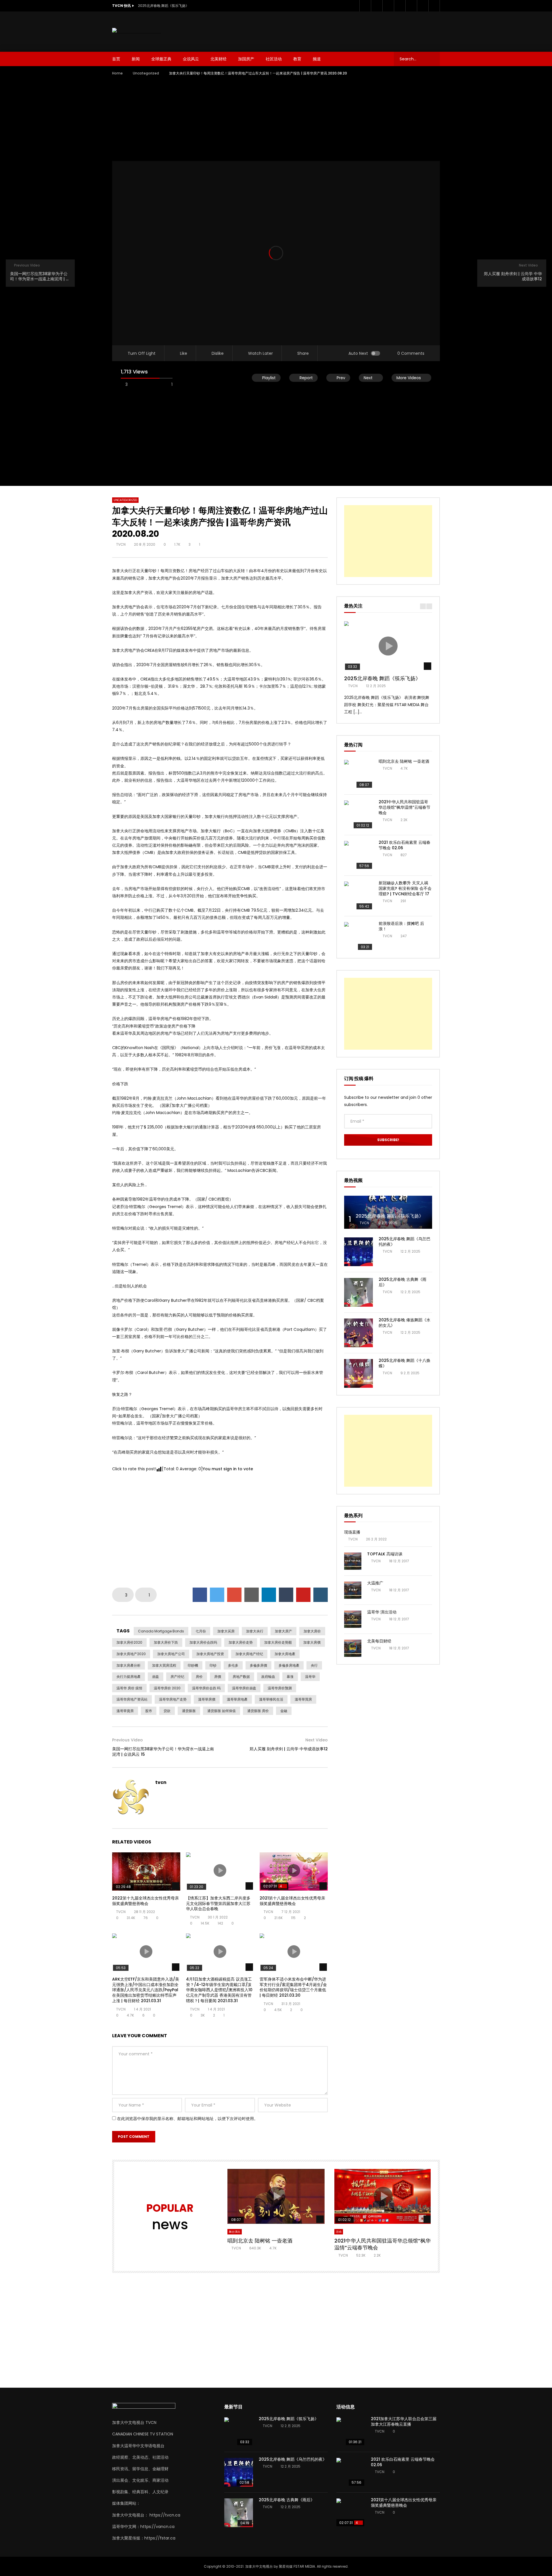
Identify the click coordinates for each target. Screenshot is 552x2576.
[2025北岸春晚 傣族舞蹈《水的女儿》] (359, 1333)
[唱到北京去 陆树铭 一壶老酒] (359, 774)
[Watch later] (411, 6)
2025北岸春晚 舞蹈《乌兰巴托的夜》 (405, 1242)
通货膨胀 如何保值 (222, 1711)
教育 (297, 59)
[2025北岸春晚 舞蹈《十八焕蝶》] (359, 1373)
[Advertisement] (336, 30)
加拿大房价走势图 (278, 1642)
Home (117, 73)
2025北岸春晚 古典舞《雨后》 (402, 1282)
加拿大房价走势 (241, 1642)
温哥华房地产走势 (173, 1699)
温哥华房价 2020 (167, 1688)
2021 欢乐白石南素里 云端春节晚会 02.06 (405, 845)
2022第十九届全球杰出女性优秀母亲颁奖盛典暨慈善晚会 (145, 1901)
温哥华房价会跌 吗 (206, 1688)
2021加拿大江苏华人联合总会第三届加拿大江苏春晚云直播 (404, 2421)
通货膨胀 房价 (258, 1711)
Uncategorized (146, 73)
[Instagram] (400, 6)
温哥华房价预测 (280, 1688)
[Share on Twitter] (217, 1595)
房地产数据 (241, 1677)
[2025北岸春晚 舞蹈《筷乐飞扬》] (388, 1212)
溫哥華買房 (303, 1699)
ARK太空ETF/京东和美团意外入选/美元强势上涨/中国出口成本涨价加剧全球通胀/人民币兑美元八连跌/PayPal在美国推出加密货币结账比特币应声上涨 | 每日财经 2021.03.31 (146, 1990)
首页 (116, 59)
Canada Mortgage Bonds (161, 1631)
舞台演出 (235, 2232)
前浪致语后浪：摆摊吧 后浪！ (401, 926)
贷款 (167, 1711)
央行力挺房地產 (129, 1677)
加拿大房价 (312, 1631)
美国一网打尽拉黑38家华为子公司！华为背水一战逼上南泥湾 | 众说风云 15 (163, 1752)
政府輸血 (268, 1677)
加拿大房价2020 (129, 1642)
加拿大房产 (283, 1631)
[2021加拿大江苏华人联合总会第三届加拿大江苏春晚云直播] (351, 2432)
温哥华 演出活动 (382, 1612)
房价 (199, 1677)
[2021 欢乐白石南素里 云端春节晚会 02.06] (359, 855)
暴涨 (290, 1677)
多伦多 (233, 1665)
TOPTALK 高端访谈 (385, 1554)
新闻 (136, 59)
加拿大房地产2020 (131, 1654)
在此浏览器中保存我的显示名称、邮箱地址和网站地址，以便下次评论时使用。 (187, 2119)
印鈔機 (193, 1665)
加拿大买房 (226, 1631)
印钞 (213, 1665)
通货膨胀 (189, 1711)
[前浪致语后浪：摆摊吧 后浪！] (359, 936)
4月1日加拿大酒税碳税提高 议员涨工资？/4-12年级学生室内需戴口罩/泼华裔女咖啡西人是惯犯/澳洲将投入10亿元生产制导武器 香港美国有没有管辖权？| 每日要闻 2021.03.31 (219, 1990)
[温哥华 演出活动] (353, 1619)
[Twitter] (377, 6)
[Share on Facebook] (200, 1595)
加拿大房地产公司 (171, 1654)
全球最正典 (161, 59)
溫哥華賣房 (125, 1711)
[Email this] (252, 1595)
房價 (218, 1677)
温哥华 (310, 1677)
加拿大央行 (255, 1631)
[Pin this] (303, 1595)
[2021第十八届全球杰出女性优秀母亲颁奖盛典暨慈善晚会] (351, 2513)
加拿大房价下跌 (166, 1642)
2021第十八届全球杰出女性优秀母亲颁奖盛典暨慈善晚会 (292, 1901)
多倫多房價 (258, 1665)
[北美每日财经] (353, 1648)
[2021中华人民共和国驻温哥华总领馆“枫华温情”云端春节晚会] (359, 815)
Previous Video (128, 1740)
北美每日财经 (379, 1641)
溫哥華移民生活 (271, 1699)
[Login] (434, 6)
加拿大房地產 (285, 1654)
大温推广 (375, 1583)
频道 (317, 59)
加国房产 (246, 59)
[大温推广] (353, 1590)
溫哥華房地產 (237, 1699)
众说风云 (191, 59)
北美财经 (218, 59)
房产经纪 (177, 1677)
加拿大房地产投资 (210, 1654)
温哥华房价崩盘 (244, 1688)
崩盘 (156, 1677)
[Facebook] (365, 6)
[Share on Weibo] (321, 1595)
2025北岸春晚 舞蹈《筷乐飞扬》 (163, 6)
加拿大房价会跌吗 (203, 1642)
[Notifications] (423, 6)
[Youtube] (388, 6)
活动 (339, 2232)
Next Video (317, 1740)
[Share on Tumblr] (286, 1595)
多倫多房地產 (289, 1665)
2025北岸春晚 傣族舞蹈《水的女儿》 (405, 1323)
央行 (314, 1665)
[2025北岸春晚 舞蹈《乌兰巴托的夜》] (359, 1252)
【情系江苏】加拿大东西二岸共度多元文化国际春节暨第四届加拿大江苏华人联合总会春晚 (218, 1904)
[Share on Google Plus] (234, 1595)
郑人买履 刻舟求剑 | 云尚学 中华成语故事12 (289, 1749)
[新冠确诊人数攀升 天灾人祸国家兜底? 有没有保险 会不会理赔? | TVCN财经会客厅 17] (359, 896)
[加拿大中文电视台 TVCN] (137, 31)
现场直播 (352, 1532)
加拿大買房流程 (164, 1665)
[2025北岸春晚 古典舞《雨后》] (359, 1292)
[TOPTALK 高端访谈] (353, 1561)
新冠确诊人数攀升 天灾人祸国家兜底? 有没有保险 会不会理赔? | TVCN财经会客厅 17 (405, 888)
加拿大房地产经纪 (249, 1654)
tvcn (121, 544)
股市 (149, 1711)
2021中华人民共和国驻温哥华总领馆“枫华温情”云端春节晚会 (405, 807)
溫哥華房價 (207, 1699)
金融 (284, 1711)
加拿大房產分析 (129, 1665)
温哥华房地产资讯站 (132, 1699)
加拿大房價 (312, 1642)
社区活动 (274, 59)
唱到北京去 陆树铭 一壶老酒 (404, 761)
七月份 (201, 1631)
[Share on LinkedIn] (269, 1595)
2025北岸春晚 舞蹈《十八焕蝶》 (405, 1363)
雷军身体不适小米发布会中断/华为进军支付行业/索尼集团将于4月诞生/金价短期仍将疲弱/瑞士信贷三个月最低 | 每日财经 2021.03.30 (293, 1987)
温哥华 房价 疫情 (129, 1688)
